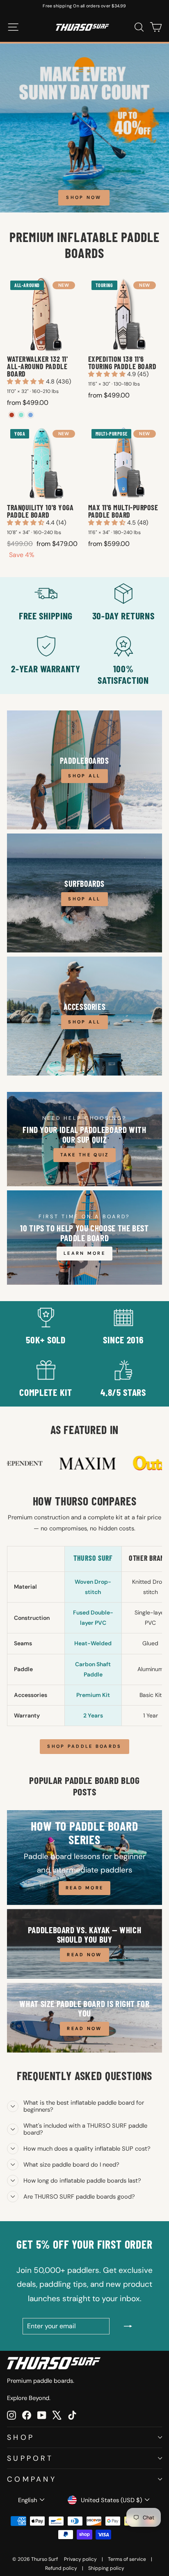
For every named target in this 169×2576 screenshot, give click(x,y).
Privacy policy (80, 2559)
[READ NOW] (84, 1944)
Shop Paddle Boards (84, 1746)
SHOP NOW (84, 197)
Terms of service (127, 2559)
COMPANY (32, 2479)
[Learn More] (84, 1238)
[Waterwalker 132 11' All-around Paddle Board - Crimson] (12, 415)
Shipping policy (106, 2568)
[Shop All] (84, 770)
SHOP (21, 2437)
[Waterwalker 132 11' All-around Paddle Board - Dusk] (31, 415)
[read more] (84, 1858)
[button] (26, 381)
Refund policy (61, 2568)
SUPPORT (30, 2458)
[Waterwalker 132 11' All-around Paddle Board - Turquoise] (21, 415)
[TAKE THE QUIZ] (84, 1139)
